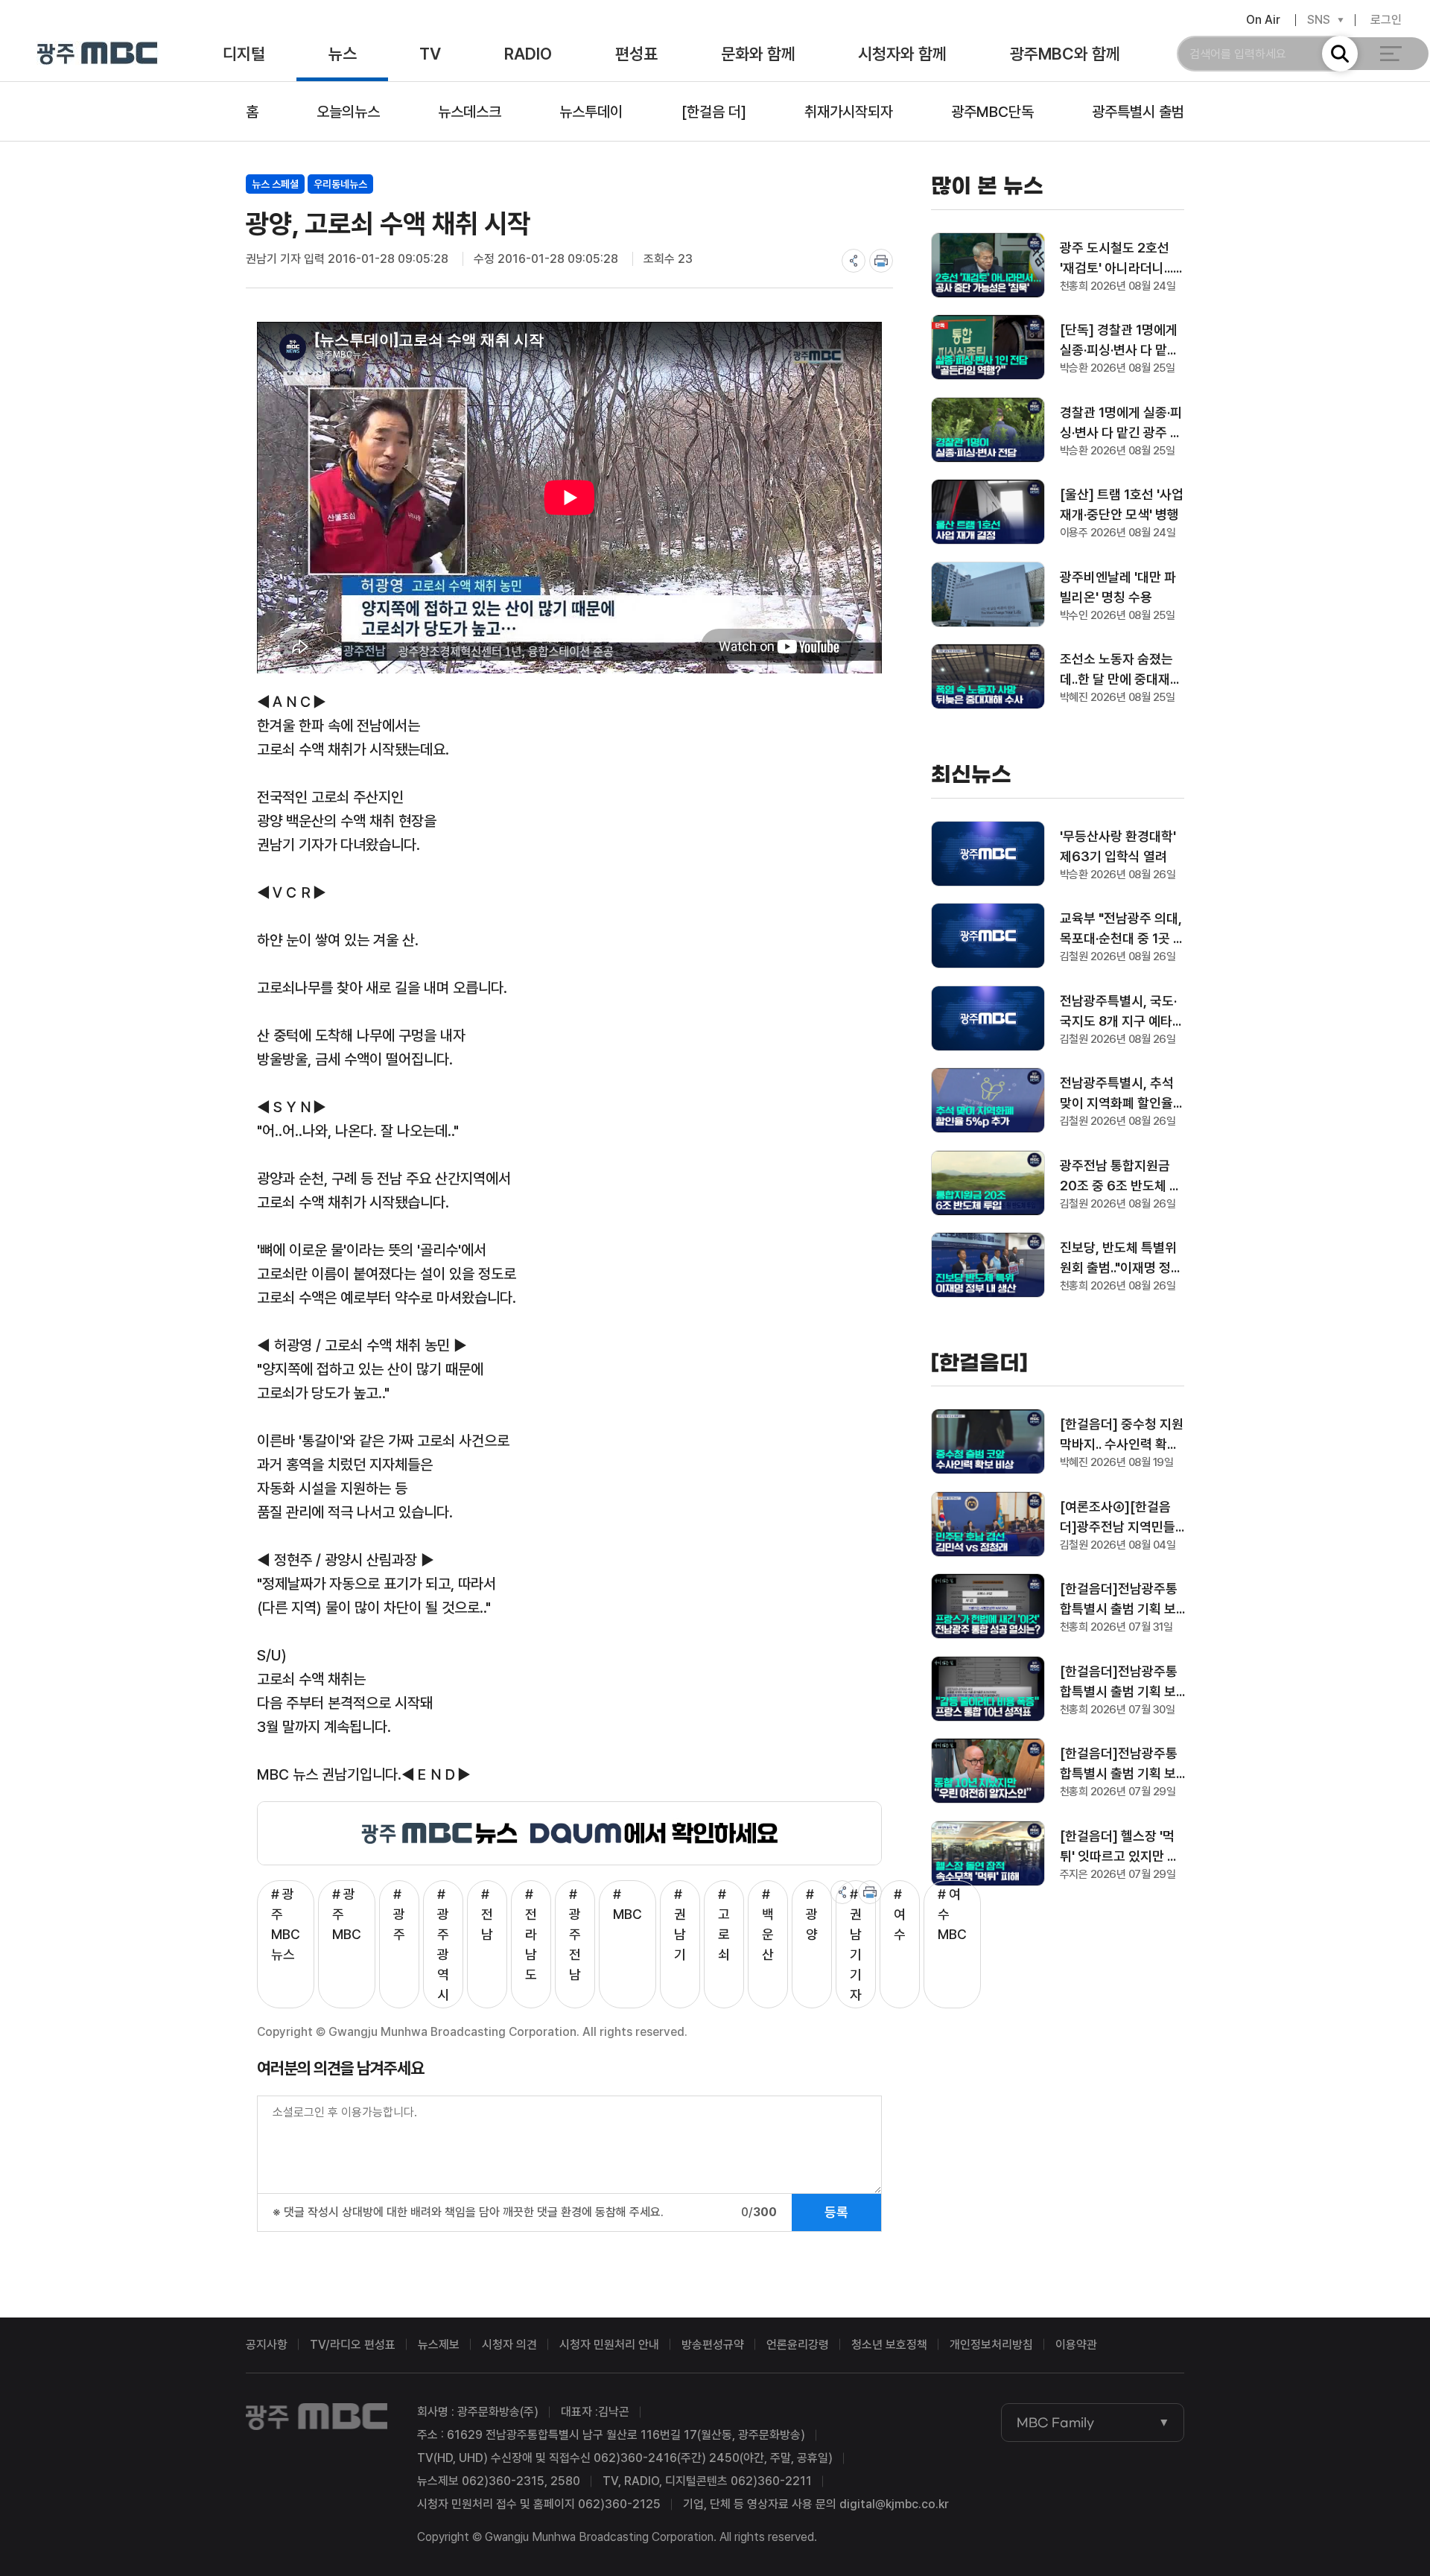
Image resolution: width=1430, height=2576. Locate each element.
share (854, 261)
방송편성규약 (713, 2345)
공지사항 (267, 2345)
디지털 (244, 54)
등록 (836, 2212)
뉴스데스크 (470, 112)
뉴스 (343, 54)
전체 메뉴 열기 (1391, 54)
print (881, 261)
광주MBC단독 (992, 112)
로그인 (1386, 20)
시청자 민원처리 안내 (609, 2345)
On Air (1263, 20)
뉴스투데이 (591, 112)
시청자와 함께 (902, 54)
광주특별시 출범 (1138, 112)
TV (430, 54)
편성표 (636, 54)
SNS (1319, 20)
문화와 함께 (758, 54)
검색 (1340, 54)
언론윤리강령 (798, 2345)
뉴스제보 (439, 2345)
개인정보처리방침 (991, 2345)
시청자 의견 (509, 2345)
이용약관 (1076, 2345)
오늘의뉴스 (348, 112)
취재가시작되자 (849, 112)
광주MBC (97, 54)
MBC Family (1055, 2423)
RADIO (528, 54)
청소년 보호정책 (889, 2345)
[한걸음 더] (714, 112)
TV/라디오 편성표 (353, 2345)
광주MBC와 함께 (1065, 54)
